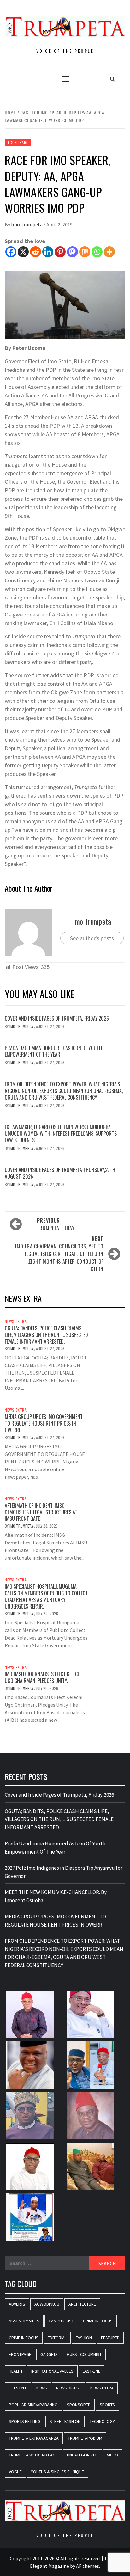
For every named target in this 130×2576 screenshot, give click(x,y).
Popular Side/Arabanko (33, 2405)
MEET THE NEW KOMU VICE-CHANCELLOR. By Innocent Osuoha (56, 1896)
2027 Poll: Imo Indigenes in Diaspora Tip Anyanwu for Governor (64, 1872)
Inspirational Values (52, 2371)
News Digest (69, 2388)
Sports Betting (25, 2421)
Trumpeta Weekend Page (33, 2455)
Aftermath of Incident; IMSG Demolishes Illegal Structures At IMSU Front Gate (41, 1512)
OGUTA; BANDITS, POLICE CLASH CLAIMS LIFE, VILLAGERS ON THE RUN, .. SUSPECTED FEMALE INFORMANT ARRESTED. (46, 1335)
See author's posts (92, 938)
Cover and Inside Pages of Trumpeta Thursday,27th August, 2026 (60, 1173)
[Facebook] (11, 252)
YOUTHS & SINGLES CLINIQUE (57, 2472)
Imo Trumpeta (27, 224)
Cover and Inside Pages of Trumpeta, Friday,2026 (57, 1018)
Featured (110, 2338)
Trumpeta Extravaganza (34, 2438)
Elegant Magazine (50, 2566)
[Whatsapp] (97, 252)
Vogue (15, 2472)
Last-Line (92, 2371)
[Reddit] (35, 252)
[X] (23, 252)
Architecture (82, 2304)
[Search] (112, 79)
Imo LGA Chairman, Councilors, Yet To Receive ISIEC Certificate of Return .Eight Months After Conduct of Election (59, 1254)
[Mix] (85, 252)
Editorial (57, 2338)
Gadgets (49, 2354)
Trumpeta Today (56, 1224)
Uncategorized (82, 2455)
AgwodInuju (47, 2304)
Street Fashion (65, 2421)
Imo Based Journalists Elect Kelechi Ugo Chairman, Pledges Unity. (43, 1677)
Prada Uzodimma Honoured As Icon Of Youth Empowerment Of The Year (53, 1051)
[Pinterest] (60, 252)
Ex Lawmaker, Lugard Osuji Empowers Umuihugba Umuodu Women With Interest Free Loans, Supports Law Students (61, 1134)
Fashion (84, 2338)
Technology (102, 2421)
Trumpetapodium (85, 2438)
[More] (109, 252)
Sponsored (79, 2405)
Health (15, 2371)
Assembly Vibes (24, 2321)
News (42, 2388)
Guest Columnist (84, 2354)
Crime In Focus (98, 2321)
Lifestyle (18, 2388)
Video (112, 2455)
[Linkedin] (48, 252)
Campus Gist (61, 2321)
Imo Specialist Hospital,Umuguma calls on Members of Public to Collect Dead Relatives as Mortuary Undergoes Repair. (46, 1596)
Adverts (17, 2304)
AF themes (88, 2566)
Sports (107, 2405)
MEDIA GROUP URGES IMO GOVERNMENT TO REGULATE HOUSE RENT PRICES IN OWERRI (44, 1423)
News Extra (16, 1322)
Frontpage (18, 142)
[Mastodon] (72, 252)
